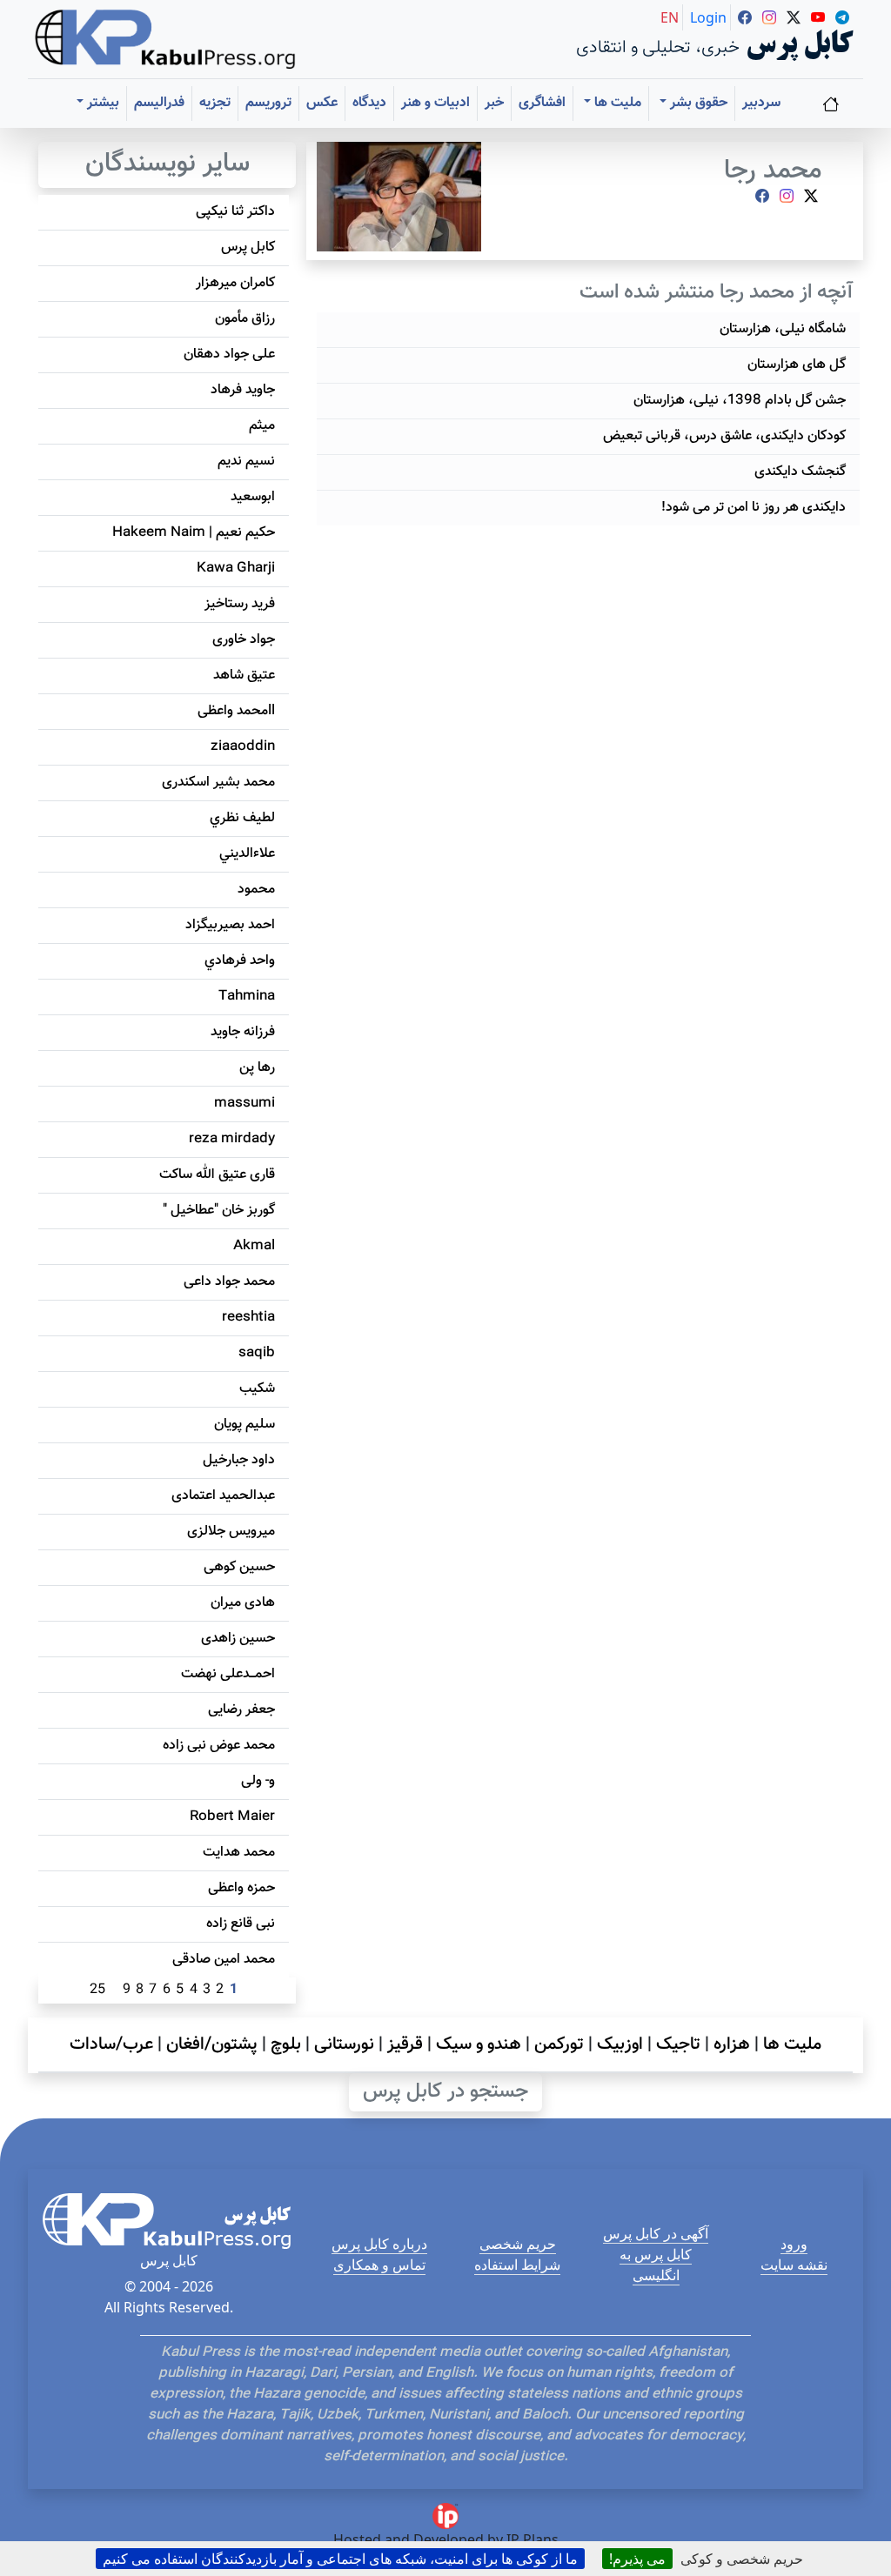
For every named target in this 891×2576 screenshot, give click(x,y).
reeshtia (248, 1318)
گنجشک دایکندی (800, 472)
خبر (494, 103)
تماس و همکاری (379, 2265)
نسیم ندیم (246, 462)
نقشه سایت (794, 2265)
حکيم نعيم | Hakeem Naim (194, 533)
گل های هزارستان (797, 365)
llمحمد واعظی (236, 711)
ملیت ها (792, 2044)
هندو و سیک (479, 2044)
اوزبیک (620, 2044)
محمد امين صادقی (224, 1960)
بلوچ (286, 2044)
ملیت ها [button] (616, 103)
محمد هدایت (239, 1853)
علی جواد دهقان (229, 355)
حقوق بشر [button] (697, 103)
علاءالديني (247, 854)
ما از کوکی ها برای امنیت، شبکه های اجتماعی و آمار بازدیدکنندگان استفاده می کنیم (340, 2559)
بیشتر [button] (101, 103)
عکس (322, 103)
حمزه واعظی (241, 1888)
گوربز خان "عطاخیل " (219, 1211)
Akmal (254, 1246)
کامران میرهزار (235, 283)
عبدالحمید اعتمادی (223, 1496)
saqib (257, 1353)
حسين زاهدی (238, 1639)
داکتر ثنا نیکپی (235, 212)
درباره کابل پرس (379, 2244)
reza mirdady (232, 1139)
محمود (256, 890)
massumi (245, 1104)
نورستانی (344, 2044)
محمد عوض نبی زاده (219, 1746)
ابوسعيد (253, 497)
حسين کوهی (239, 1567)
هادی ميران (243, 1603)
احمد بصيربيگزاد (230, 925)
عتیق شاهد (244, 676)
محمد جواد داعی (229, 1282)
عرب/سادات (111, 2044)
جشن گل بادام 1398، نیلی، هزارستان (740, 401)
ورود (794, 2244)
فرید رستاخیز (240, 604)
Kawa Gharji (236, 569)
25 (97, 1990)
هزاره (732, 2044)
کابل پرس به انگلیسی (656, 2265)
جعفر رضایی (241, 1710)
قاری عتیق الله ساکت (217, 1175)
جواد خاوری (244, 640)
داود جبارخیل (239, 1460)
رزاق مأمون (245, 319)
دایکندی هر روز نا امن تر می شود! (754, 508)
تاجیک (678, 2044)
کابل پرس (248, 248)
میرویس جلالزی (231, 1532)
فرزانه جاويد (243, 1032)
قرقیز (405, 2044)
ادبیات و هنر (435, 103)
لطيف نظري (242, 818)
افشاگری (542, 103)
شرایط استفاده (517, 2265)
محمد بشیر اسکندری (218, 783)
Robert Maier (232, 1817)
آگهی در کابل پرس (656, 2233)
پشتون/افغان (212, 2044)
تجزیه (215, 103)
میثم (262, 426)
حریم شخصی (518, 2244)
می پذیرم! (637, 2559)
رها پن (257, 1068)
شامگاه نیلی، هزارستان (783, 329)
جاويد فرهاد (243, 390)
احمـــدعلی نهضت (228, 1674)
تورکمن (559, 2044)
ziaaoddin (243, 747)
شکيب (257, 1389)
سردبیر (761, 103)
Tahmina (247, 997)
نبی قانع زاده (241, 1924)
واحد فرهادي (240, 961)
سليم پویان (245, 1425)
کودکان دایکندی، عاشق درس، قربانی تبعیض (724, 436)
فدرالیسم (159, 103)
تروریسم (268, 103)
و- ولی (258, 1781)
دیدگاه (369, 103)
